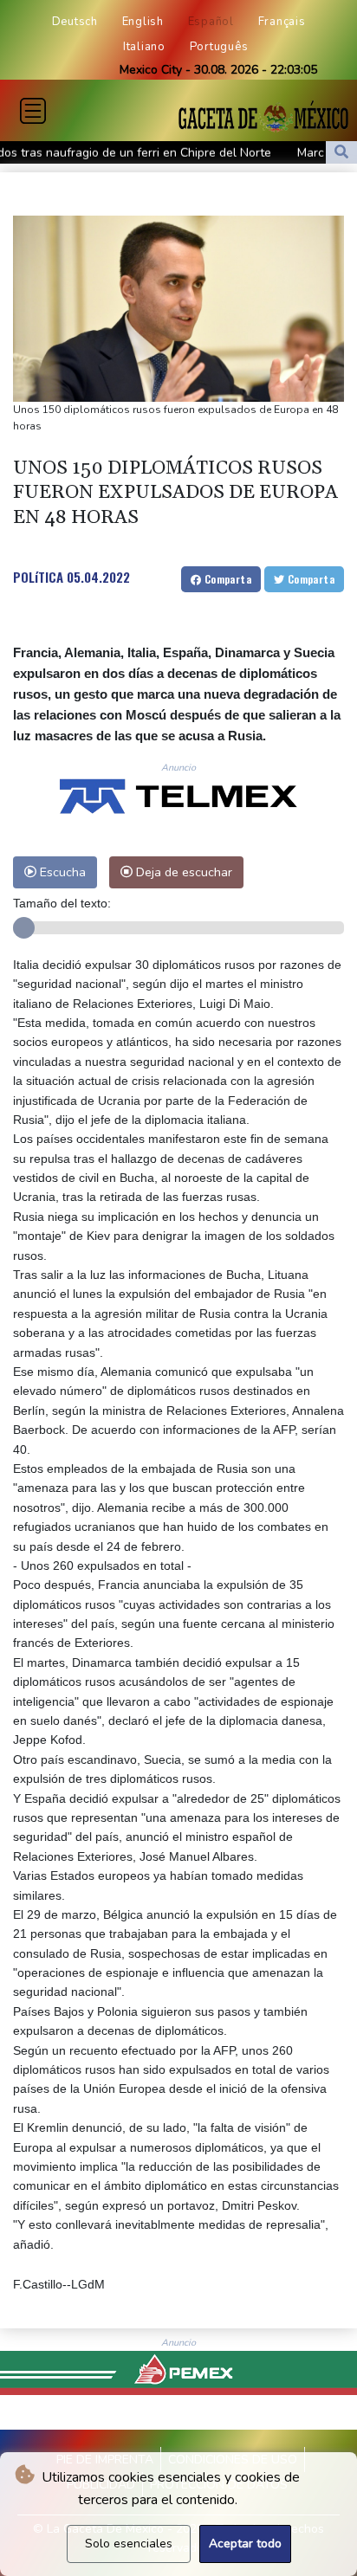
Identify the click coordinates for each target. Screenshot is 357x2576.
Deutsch (75, 22)
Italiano (144, 47)
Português (219, 47)
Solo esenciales (129, 2544)
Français (282, 22)
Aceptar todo (245, 2544)
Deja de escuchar (182, 872)
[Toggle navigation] (33, 111)
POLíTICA (38, 577)
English (143, 22)
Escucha (61, 872)
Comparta (226, 579)
